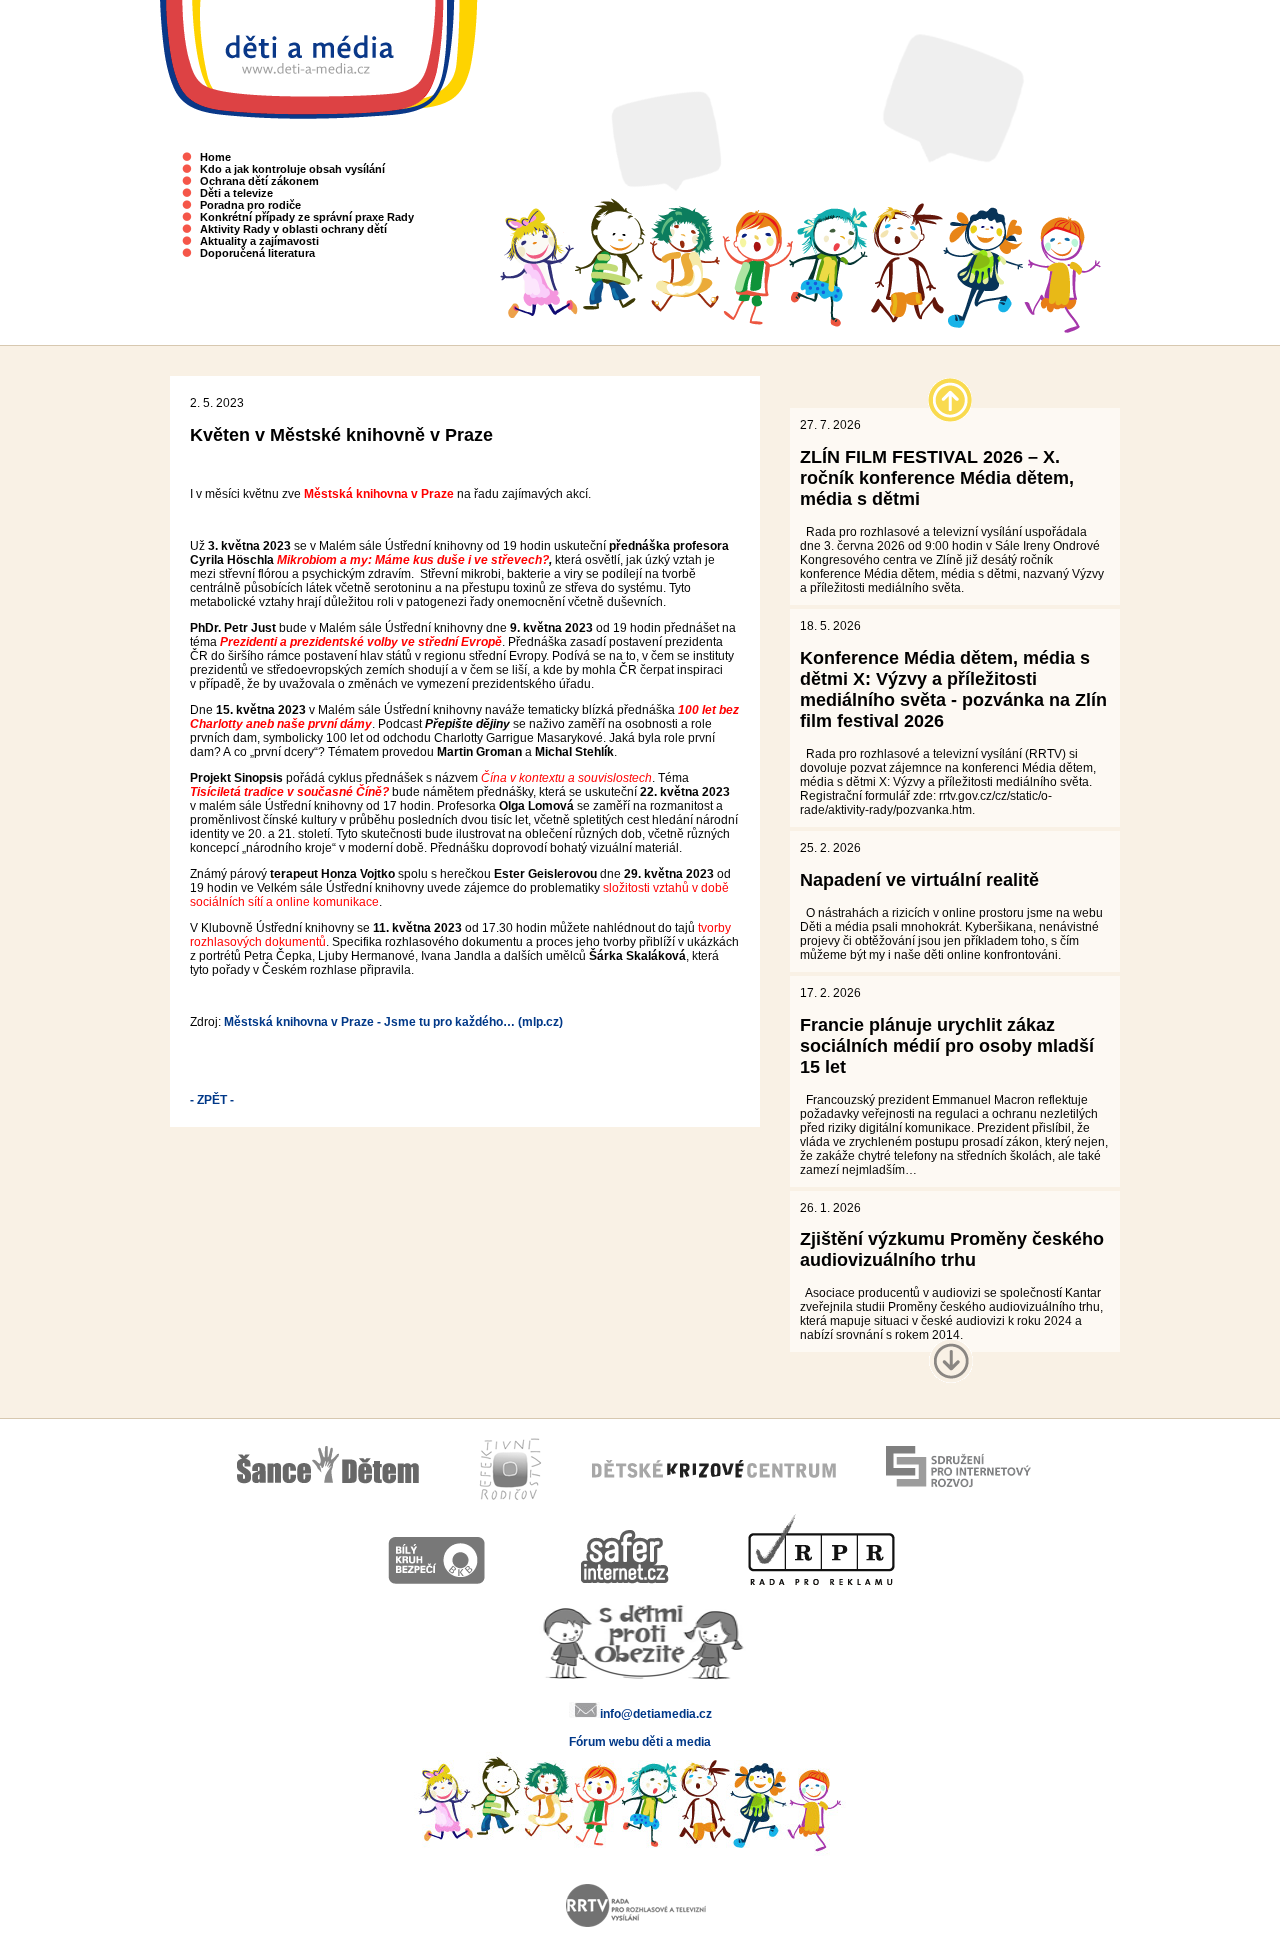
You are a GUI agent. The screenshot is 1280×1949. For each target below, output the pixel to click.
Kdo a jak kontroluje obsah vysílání (292, 169)
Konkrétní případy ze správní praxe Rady (307, 217)
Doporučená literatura (257, 253)
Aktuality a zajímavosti (259, 241)
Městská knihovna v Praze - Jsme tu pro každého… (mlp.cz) (393, 1022)
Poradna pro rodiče (250, 205)
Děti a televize (236, 193)
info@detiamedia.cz (656, 1714)
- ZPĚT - (212, 1100)
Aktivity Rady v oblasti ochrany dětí (293, 229)
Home (215, 157)
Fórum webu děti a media (640, 1742)
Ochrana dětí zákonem (259, 181)
